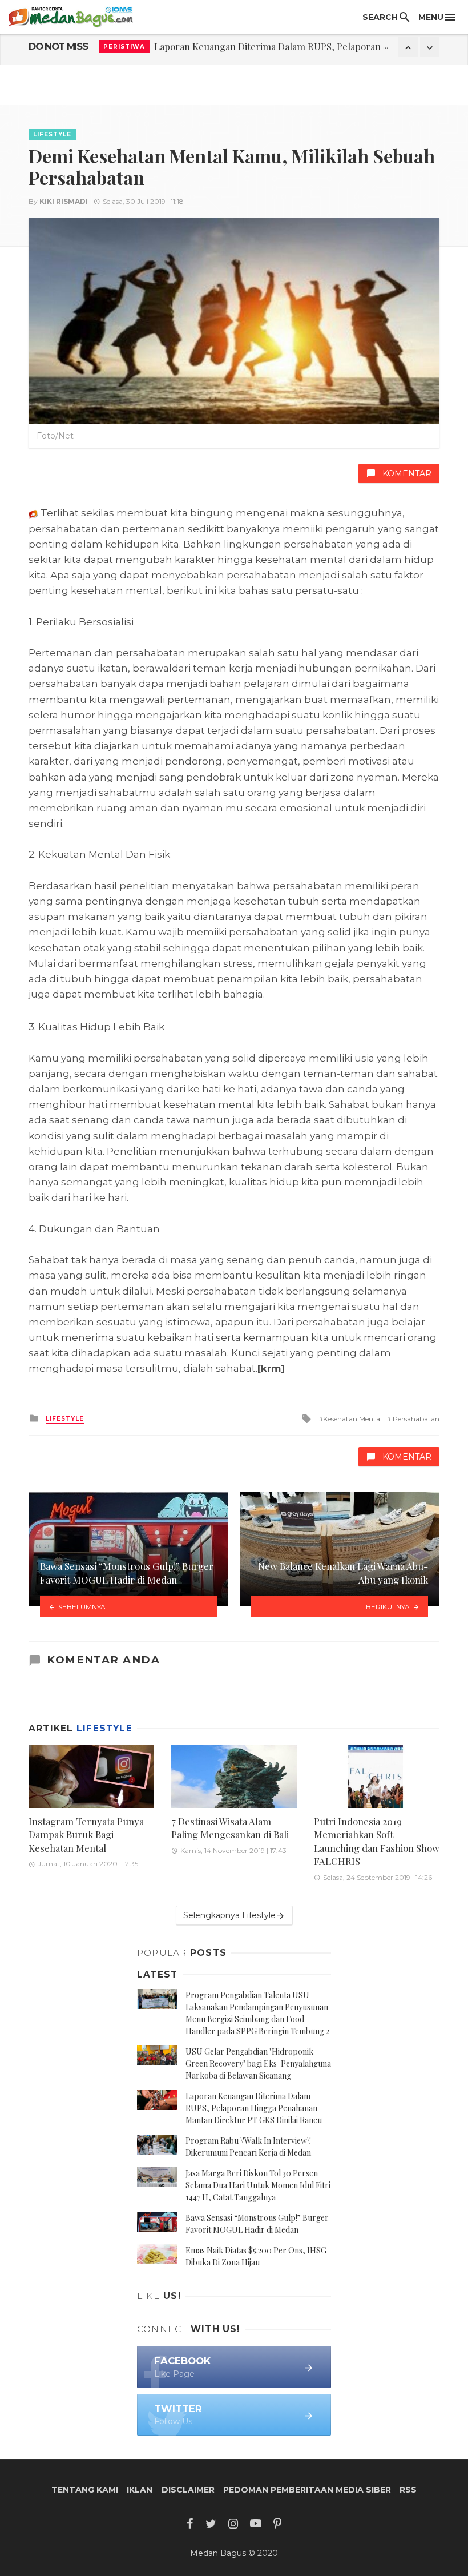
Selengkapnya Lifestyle (229, 1915)
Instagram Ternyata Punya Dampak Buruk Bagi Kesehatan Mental (86, 1834)
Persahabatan (415, 1419)
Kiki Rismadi (64, 201)
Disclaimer (188, 2490)
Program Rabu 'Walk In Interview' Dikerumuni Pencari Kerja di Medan (304, 46)
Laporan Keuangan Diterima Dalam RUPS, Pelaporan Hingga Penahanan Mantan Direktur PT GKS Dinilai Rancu (254, 2108)
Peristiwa (124, 47)
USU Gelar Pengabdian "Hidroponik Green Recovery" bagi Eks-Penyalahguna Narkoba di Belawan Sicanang (258, 2063)
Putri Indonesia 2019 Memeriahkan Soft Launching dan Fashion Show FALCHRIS (377, 1841)
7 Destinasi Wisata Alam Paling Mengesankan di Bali (230, 1828)
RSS (408, 2490)
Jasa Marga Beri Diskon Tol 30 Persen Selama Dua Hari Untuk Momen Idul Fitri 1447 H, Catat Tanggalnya (258, 2185)
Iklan (140, 2490)
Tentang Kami (85, 2490)
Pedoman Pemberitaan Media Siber (307, 2490)
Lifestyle (52, 134)
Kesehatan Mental (352, 1419)
